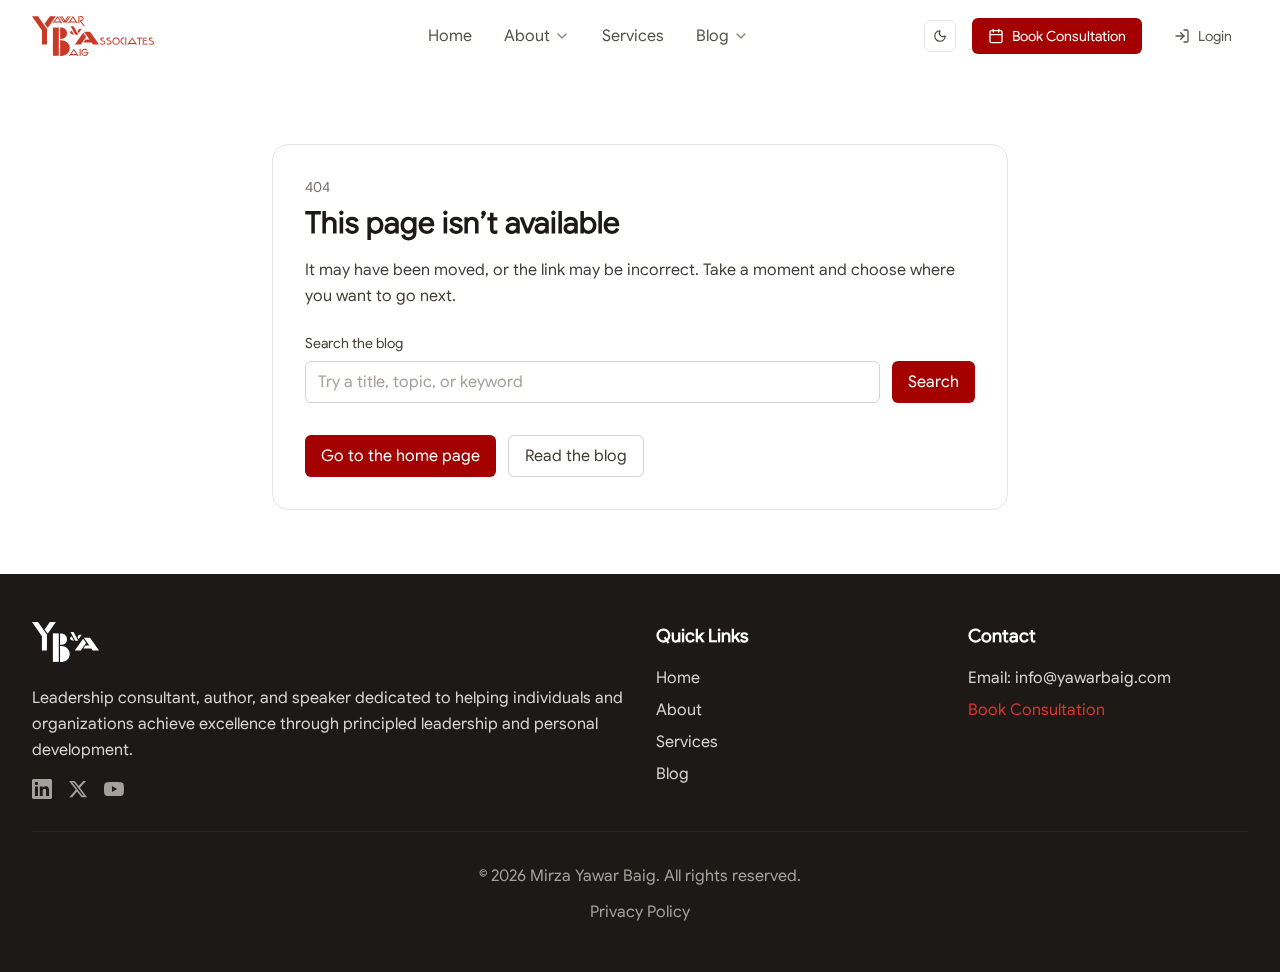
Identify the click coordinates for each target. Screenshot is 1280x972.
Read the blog (576, 456)
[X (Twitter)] (78, 789)
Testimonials (492, 86)
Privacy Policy (640, 912)
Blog (712, 36)
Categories (672, 86)
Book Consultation (1069, 36)
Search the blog (354, 343)
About (527, 36)
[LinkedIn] (42, 789)
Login (1215, 36)
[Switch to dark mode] (940, 36)
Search (933, 382)
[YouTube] (114, 789)
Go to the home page (400, 456)
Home (450, 36)
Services (633, 36)
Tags (652, 122)
